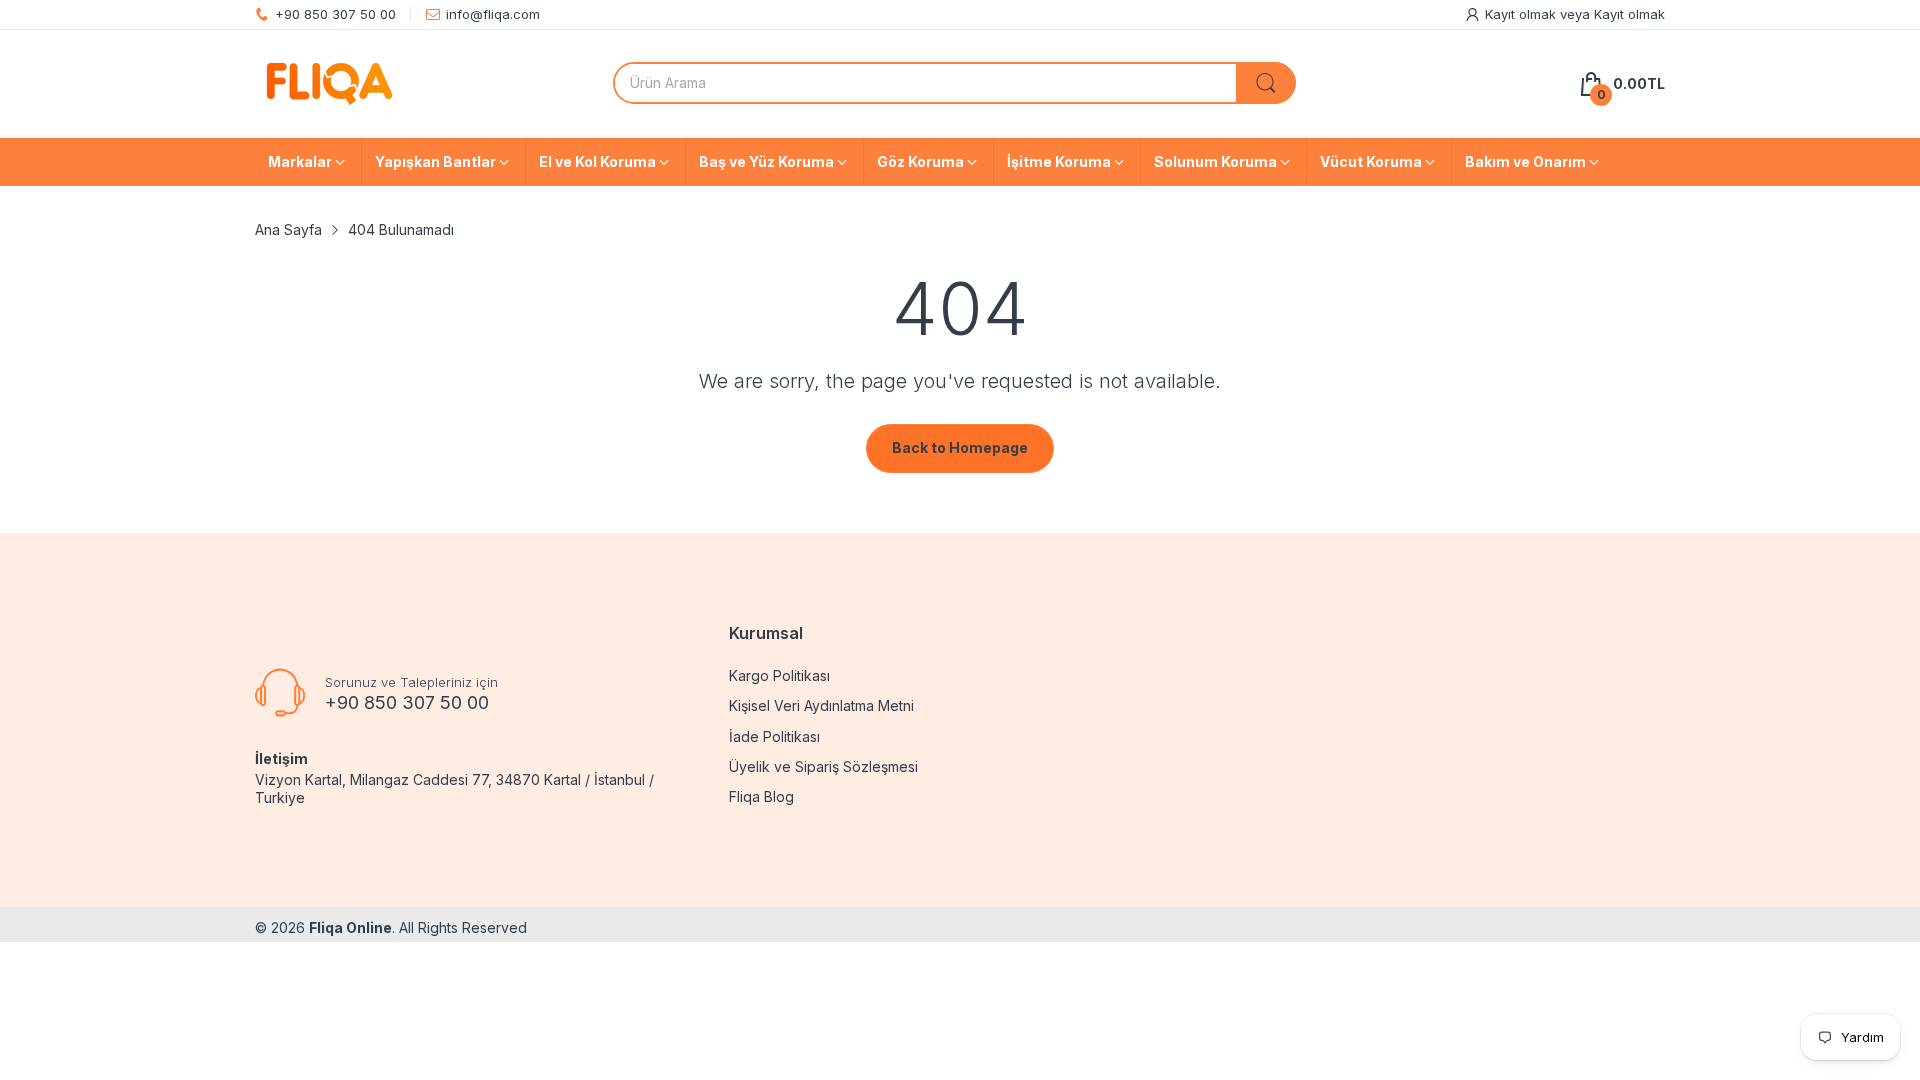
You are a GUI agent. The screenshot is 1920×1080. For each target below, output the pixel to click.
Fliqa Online (350, 927)
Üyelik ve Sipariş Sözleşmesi (823, 766)
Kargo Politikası (779, 675)
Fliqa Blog (761, 796)
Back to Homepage (960, 447)
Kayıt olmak (1522, 14)
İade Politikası (774, 736)
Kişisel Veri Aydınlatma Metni (821, 705)
